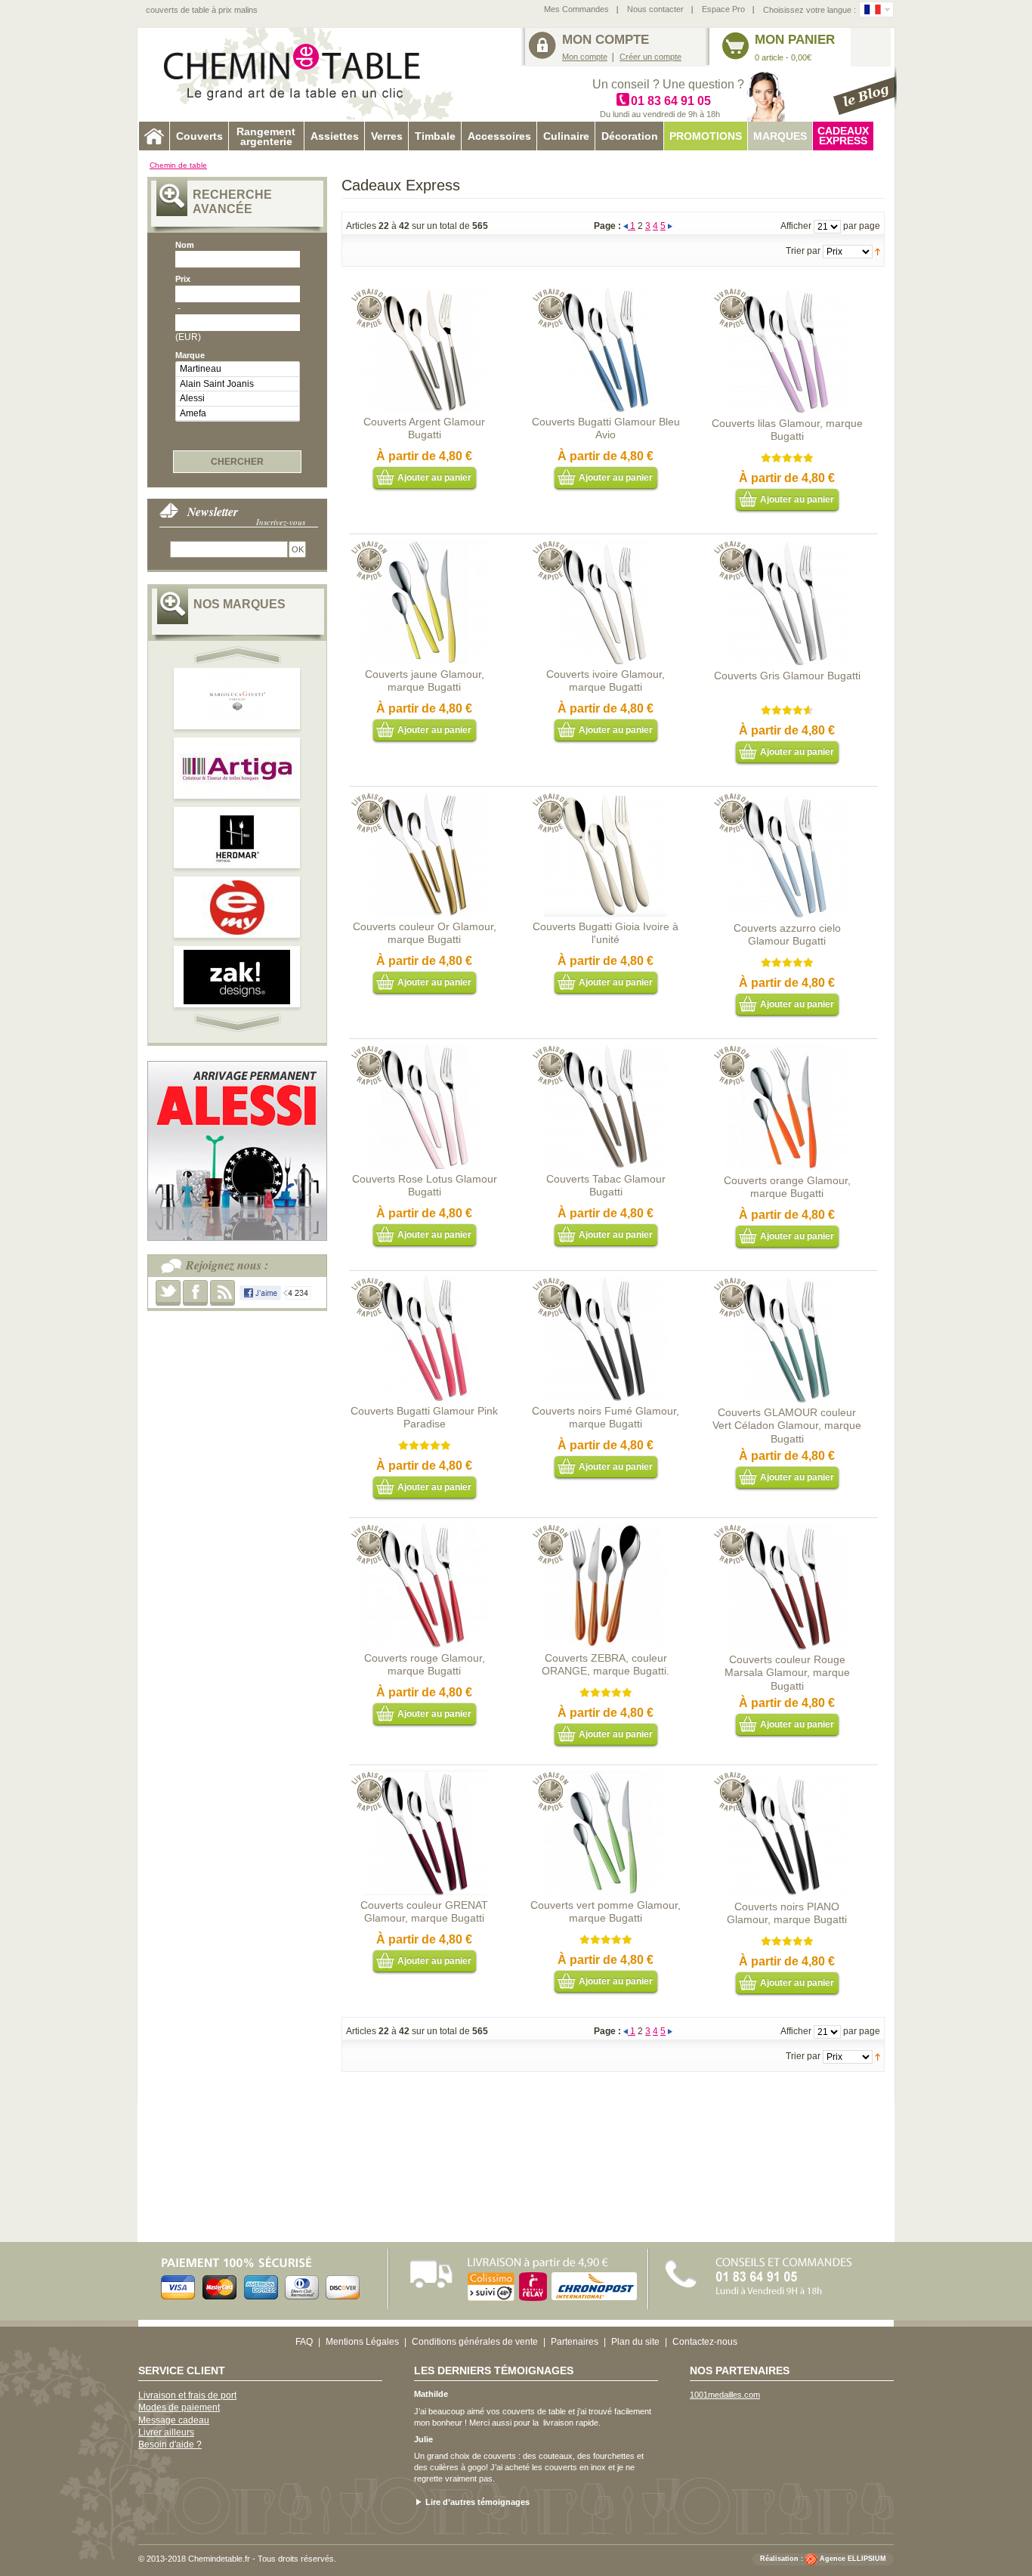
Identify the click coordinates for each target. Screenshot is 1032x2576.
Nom (185, 245)
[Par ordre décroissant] (878, 251)
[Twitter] (168, 1293)
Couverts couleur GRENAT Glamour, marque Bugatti (424, 1912)
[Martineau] (238, 369)
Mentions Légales (362, 2342)
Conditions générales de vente (475, 2342)
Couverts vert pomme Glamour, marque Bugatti (606, 1912)
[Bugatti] (606, 798)
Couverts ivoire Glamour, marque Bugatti (606, 681)
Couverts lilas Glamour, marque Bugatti (787, 430)
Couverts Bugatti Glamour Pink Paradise (424, 1418)
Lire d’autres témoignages (477, 2502)
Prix (183, 279)
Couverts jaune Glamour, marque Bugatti (425, 681)
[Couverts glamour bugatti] (606, 1282)
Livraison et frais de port (187, 2395)
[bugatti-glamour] (424, 1050)
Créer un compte (650, 57)
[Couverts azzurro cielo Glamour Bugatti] (787, 799)
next (239, 1023)
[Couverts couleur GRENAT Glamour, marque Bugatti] (424, 1777)
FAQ (304, 2342)
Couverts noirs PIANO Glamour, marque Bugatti (787, 1913)
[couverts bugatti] (606, 293)
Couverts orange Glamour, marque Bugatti (787, 1187)
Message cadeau (174, 2420)
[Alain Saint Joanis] (238, 384)
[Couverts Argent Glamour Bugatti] (424, 293)
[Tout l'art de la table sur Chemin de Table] (301, 74)
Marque (190, 355)
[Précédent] (627, 226)
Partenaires (575, 2342)
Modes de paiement (179, 2407)
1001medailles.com (725, 2395)
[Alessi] (238, 399)
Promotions (706, 136)
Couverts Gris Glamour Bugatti (787, 676)
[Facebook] (195, 1293)
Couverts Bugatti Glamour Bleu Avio (606, 428)
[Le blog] (865, 91)
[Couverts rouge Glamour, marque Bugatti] (424, 1529)
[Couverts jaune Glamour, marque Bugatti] (424, 546)
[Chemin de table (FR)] (873, 9)
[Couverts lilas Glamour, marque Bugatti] (787, 295)
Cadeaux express (843, 136)
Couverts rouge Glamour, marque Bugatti (425, 1665)
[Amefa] (238, 414)
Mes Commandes (576, 9)
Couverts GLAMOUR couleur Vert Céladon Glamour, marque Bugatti (787, 1426)
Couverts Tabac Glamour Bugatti (606, 1186)
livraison (558, 2423)
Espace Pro (723, 9)
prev (239, 655)
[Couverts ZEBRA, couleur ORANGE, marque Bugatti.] (606, 1529)
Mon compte (585, 57)
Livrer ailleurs (166, 2432)
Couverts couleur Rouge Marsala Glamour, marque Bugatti (787, 1673)
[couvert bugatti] (424, 1282)
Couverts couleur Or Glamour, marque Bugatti (425, 933)
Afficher (796, 226)
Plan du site (635, 2342)
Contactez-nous (705, 2342)
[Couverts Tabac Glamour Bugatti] (606, 1050)
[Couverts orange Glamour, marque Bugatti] (787, 1052)
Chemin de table (178, 165)
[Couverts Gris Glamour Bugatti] (787, 547)
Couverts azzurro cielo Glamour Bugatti (787, 935)
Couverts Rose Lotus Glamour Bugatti (425, 1186)
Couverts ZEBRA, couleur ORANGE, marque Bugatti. (606, 1665)
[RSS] (222, 1293)
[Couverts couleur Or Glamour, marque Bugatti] (424, 798)
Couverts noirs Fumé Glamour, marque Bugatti (606, 1418)
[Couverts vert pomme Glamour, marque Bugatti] (606, 1777)
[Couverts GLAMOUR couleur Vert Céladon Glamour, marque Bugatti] (787, 1284)
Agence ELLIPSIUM (853, 2559)
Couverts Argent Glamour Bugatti (424, 428)
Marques (780, 136)
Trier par (803, 251)
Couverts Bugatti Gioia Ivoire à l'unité (606, 933)
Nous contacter (655, 9)
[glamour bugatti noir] (787, 1778)
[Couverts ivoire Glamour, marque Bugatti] (606, 546)
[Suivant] (670, 226)
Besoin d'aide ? (170, 2445)
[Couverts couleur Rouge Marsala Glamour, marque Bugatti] (787, 1531)
